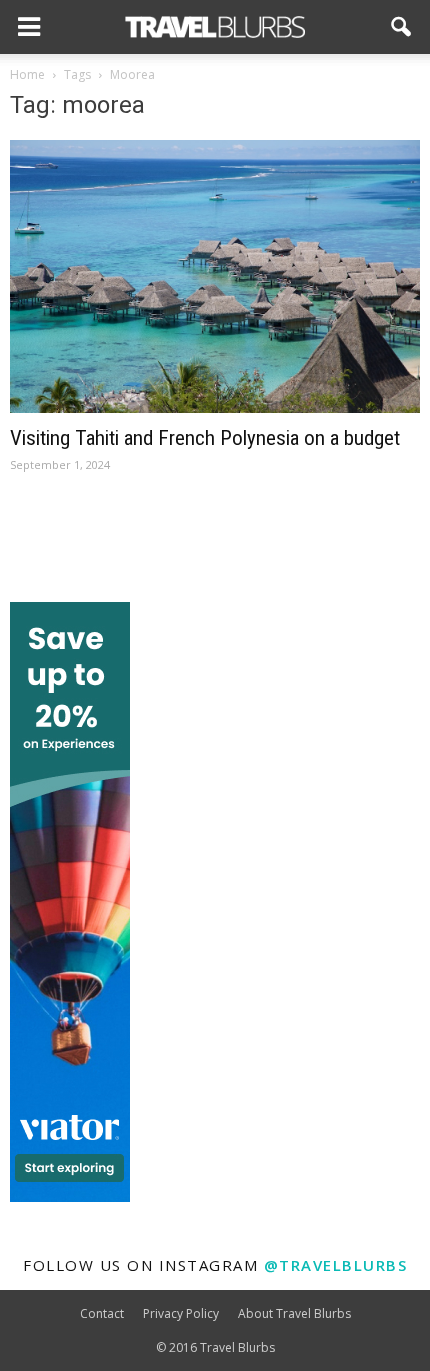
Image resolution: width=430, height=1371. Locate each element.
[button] (402, 27)
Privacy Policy (181, 1313)
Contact (102, 1313)
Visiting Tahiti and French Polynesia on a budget (205, 438)
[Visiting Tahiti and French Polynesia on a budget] (215, 276)
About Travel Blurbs (294, 1313)
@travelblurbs (336, 1265)
